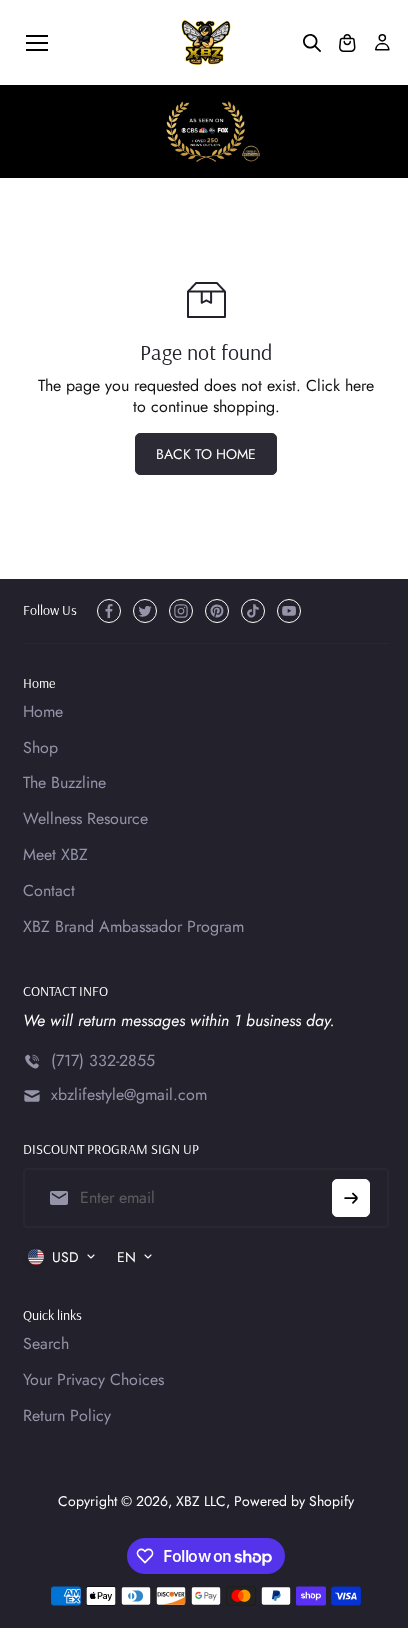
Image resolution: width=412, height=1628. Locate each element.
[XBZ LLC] (206, 42)
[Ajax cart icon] (347, 43)
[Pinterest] (217, 611)
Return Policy (67, 1416)
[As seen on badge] (206, 131)
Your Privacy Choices (93, 1380)
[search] (312, 43)
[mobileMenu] (37, 43)
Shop (40, 748)
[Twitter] (145, 611)
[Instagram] (181, 611)
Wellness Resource (85, 819)
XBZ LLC (201, 1501)
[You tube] (289, 611)
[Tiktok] (253, 611)
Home (43, 712)
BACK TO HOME (206, 454)
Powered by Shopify (294, 1501)
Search (46, 1344)
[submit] (351, 1198)
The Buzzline (64, 783)
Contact (49, 891)
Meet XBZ (55, 855)
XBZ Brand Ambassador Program (133, 927)
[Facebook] (109, 611)
